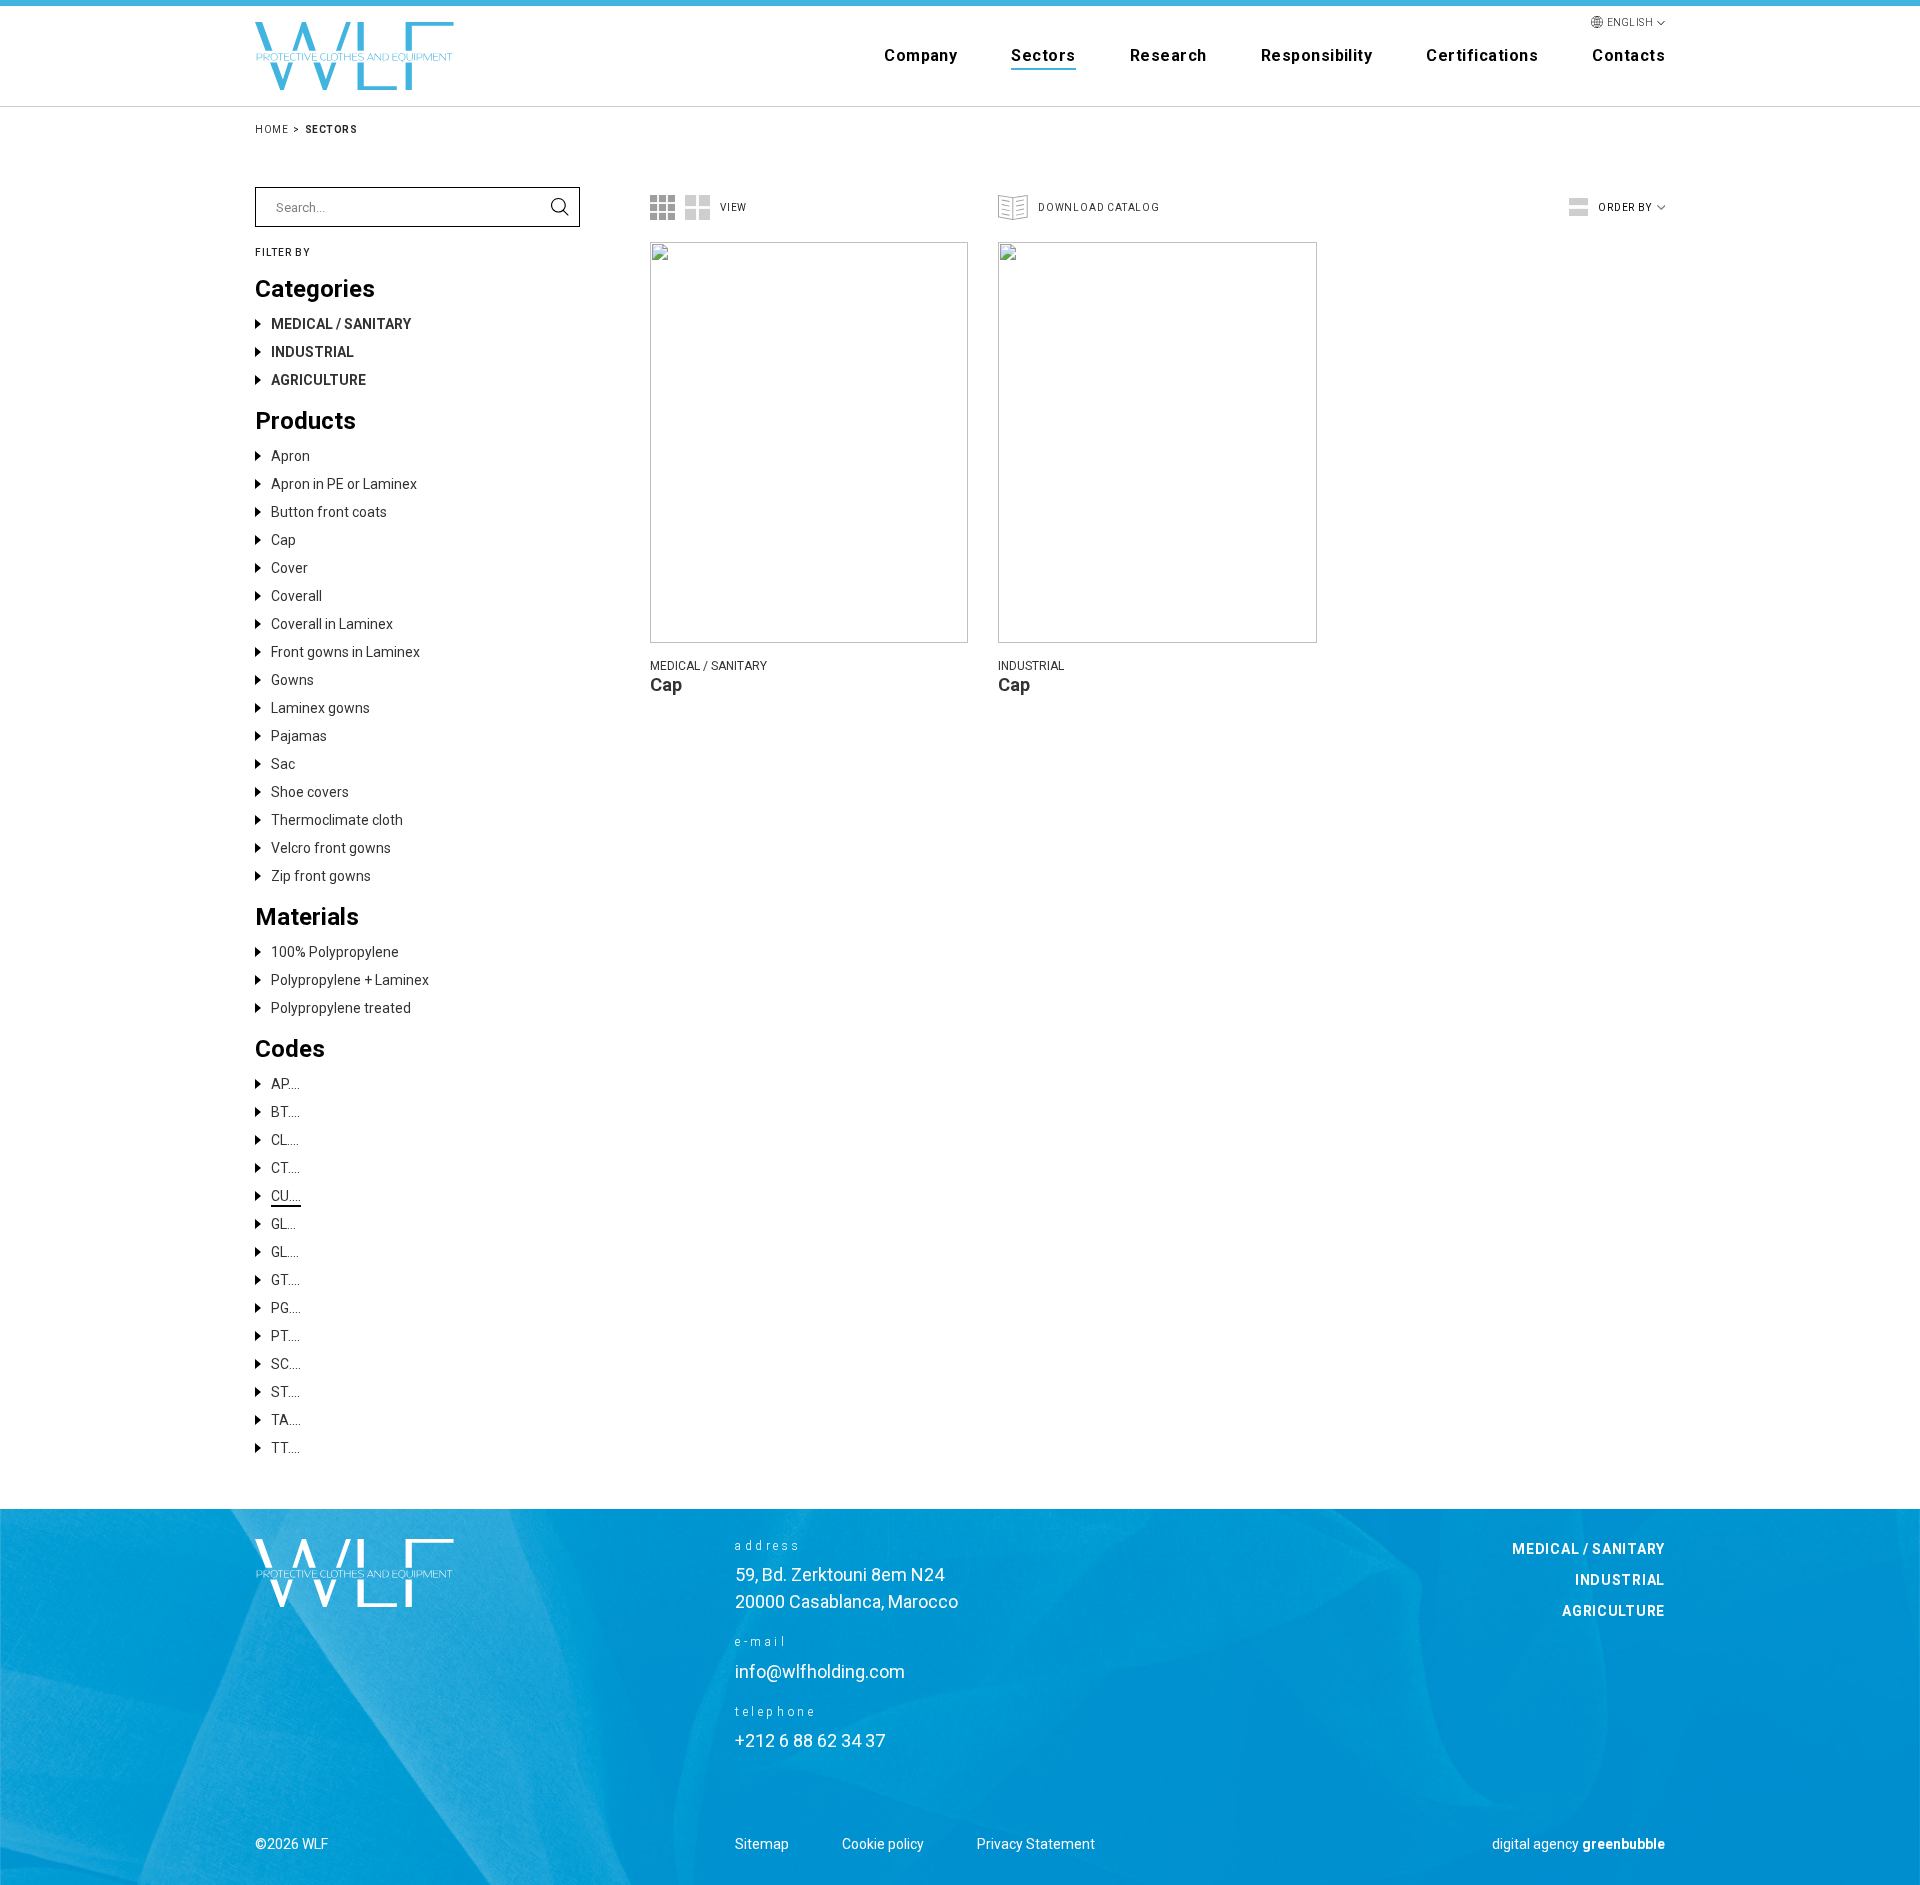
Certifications (1482, 55)
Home (271, 129)
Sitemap (762, 1844)
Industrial (1620, 1580)
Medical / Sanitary (1588, 1549)
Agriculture (1613, 1611)
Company (920, 55)
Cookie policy (883, 1844)
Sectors (1043, 55)
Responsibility (1317, 55)
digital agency (1578, 1844)
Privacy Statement (1036, 1844)
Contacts (1628, 55)
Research (1168, 55)
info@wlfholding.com (820, 1671)
